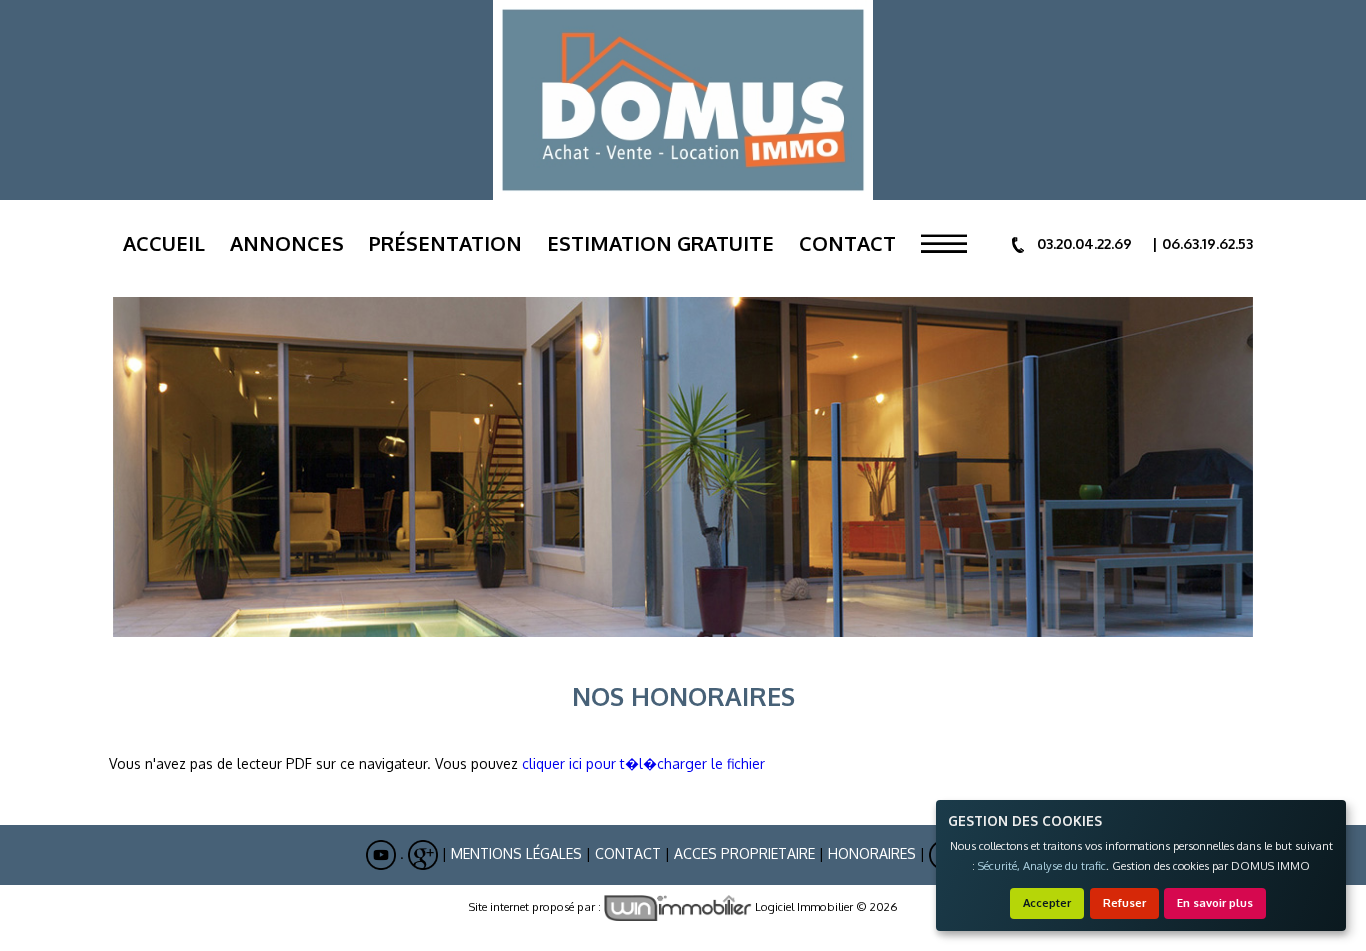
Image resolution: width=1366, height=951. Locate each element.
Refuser (1124, 902)
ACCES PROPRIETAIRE (744, 853)
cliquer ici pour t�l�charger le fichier (643, 763)
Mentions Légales (516, 853)
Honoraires (872, 853)
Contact (847, 243)
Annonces (287, 243)
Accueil (164, 243)
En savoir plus (1215, 902)
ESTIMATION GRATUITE (660, 243)
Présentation (445, 243)
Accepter (1047, 902)
